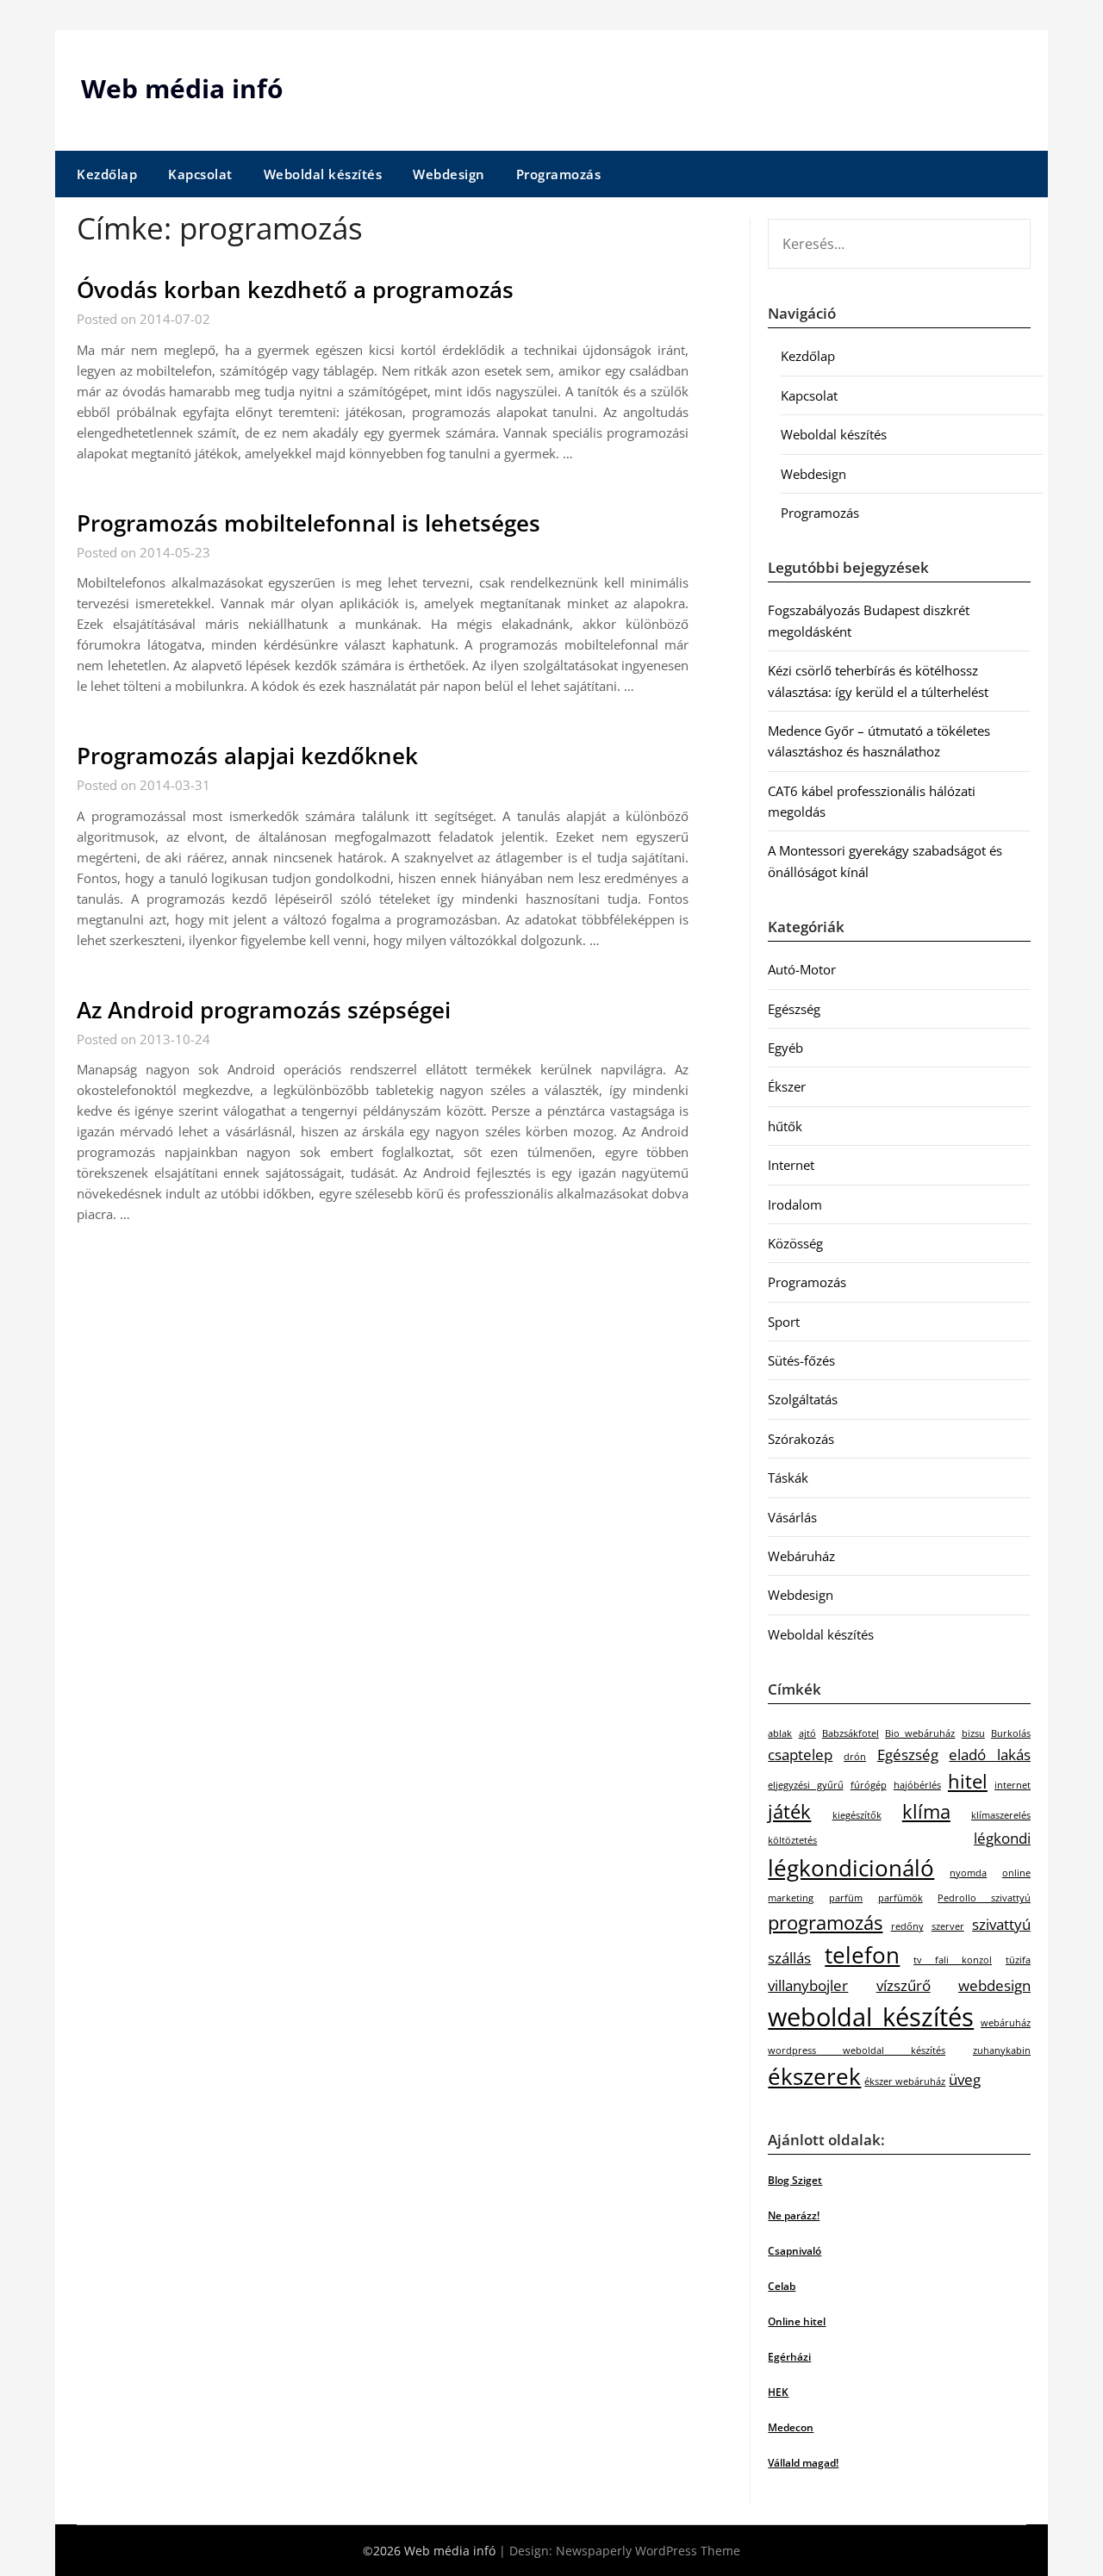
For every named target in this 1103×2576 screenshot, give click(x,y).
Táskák (788, 1478)
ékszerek (814, 2076)
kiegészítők (857, 1815)
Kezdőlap (107, 174)
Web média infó (182, 88)
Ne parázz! (794, 2215)
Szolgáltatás (803, 1399)
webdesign (994, 1985)
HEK (778, 2392)
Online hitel (797, 2321)
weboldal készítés (871, 2017)
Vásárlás (792, 1517)
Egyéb (785, 1048)
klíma (926, 1811)
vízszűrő (904, 1985)
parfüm (846, 1898)
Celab (782, 2286)
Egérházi (789, 2357)
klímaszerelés (1001, 1815)
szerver (948, 1926)
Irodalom (795, 1204)
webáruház (1006, 2023)
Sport (784, 1322)
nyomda (968, 1873)
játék (789, 1811)
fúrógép (869, 1785)
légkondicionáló (851, 1868)
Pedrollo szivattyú (984, 1898)
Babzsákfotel (851, 1733)
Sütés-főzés (801, 1360)
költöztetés (792, 1840)
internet (1013, 1785)
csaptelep (800, 1755)
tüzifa (1018, 1960)
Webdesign (449, 174)
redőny (907, 1926)
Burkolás (1011, 1733)
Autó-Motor (802, 969)
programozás (825, 1923)
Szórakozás (801, 1439)
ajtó (807, 1733)
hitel (968, 1781)
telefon (862, 1955)
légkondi (1002, 1838)
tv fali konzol (953, 1960)
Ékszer (787, 1086)
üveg (965, 2079)
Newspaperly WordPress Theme (648, 2551)
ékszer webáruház (905, 2081)
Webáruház (801, 1556)
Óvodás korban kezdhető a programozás (295, 289)
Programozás (559, 174)
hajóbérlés (917, 1785)
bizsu (973, 1733)
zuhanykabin (1002, 2050)
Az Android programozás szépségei (264, 1010)
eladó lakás (990, 1755)
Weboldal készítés (323, 174)
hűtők (785, 1126)
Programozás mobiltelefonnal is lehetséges (308, 523)
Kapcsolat (200, 174)
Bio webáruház (920, 1733)
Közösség (795, 1243)
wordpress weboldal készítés (857, 2050)
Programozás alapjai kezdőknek (247, 756)
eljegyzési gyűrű (805, 1785)
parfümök (900, 1898)
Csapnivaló (795, 2251)
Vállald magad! (803, 2463)
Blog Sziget (795, 2180)
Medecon (791, 2427)
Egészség (794, 1009)
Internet (791, 1165)
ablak (780, 1733)
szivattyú (1001, 1924)
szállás (789, 1958)
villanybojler (808, 1985)
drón (855, 1757)
